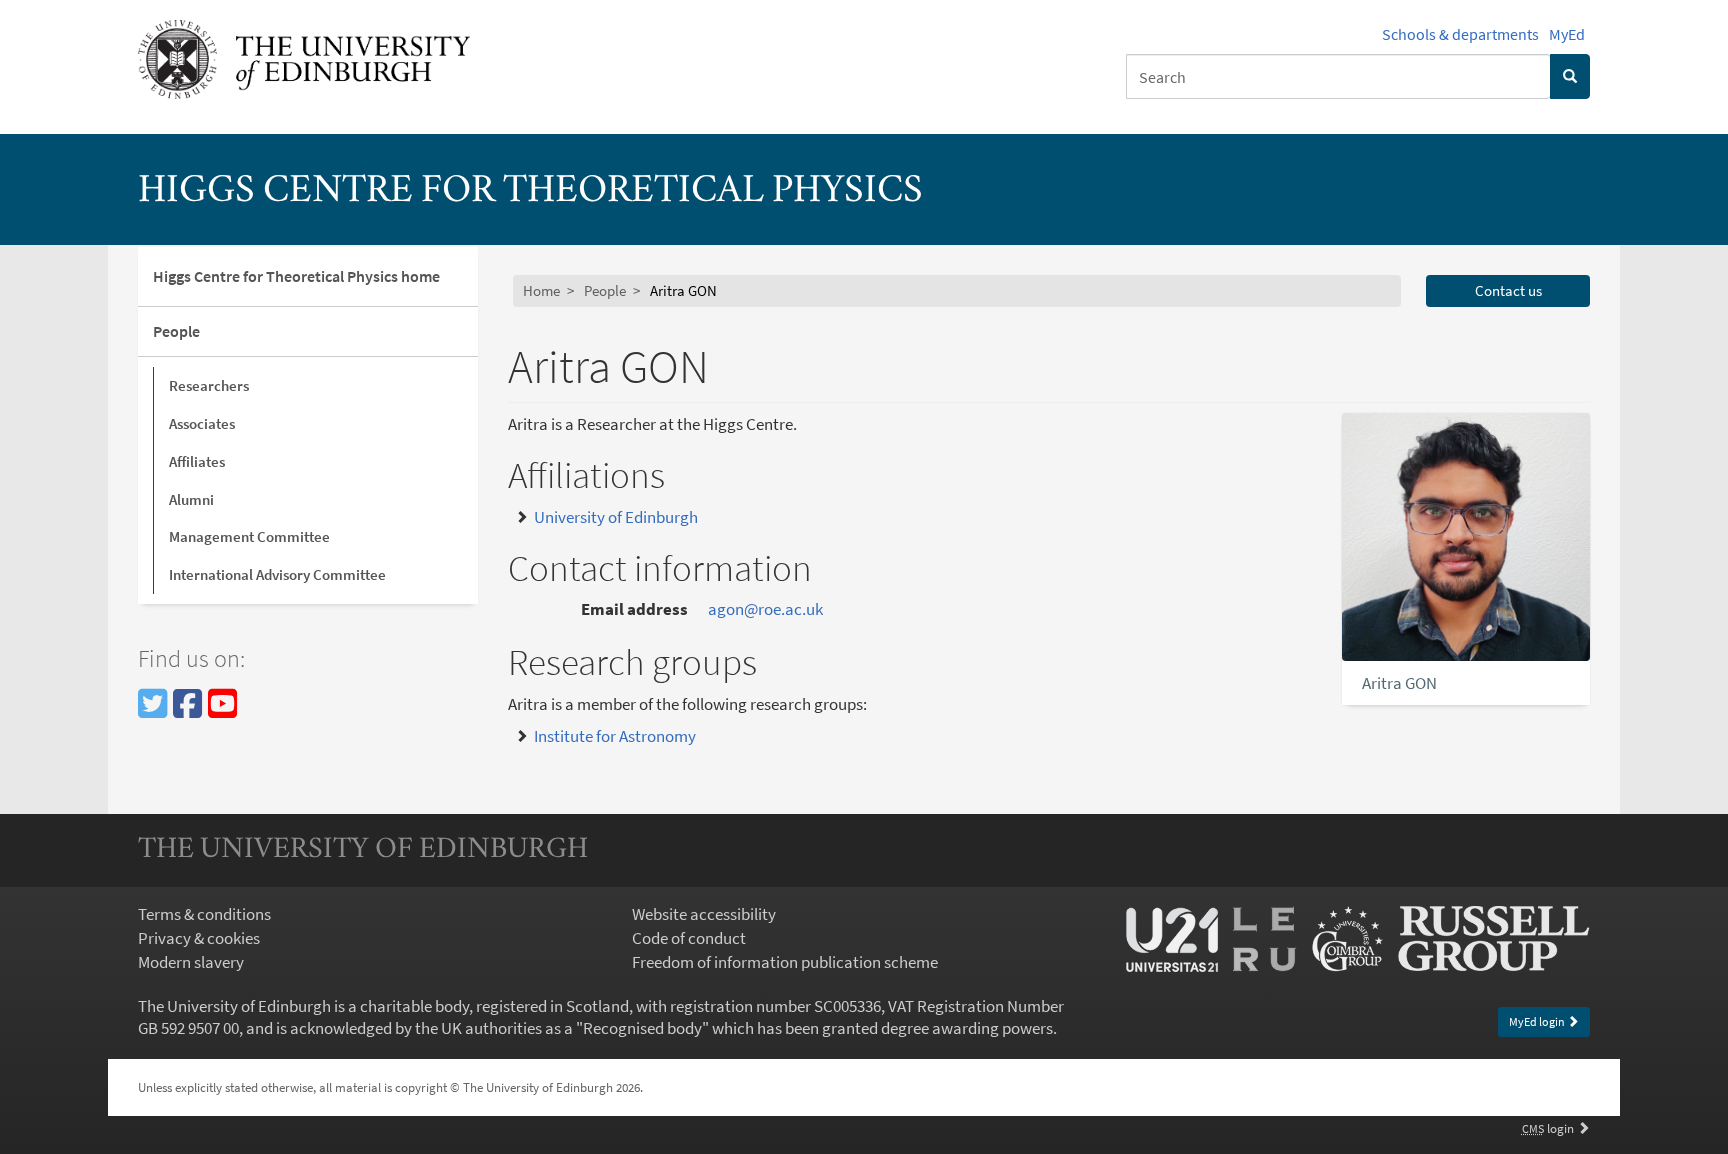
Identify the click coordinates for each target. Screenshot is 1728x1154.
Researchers (209, 385)
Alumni (191, 499)
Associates (202, 423)
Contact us (1508, 290)
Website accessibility (704, 914)
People (176, 331)
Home (541, 290)
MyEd (1567, 34)
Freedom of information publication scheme (785, 962)
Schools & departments (1460, 34)
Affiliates (197, 461)
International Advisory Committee (277, 574)
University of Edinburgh (616, 517)
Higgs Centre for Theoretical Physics (530, 192)
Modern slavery (191, 962)
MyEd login (1538, 1021)
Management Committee (249, 536)
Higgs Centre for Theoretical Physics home (296, 276)
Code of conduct (689, 938)
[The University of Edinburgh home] (304, 58)
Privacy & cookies (199, 938)
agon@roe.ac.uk (765, 609)
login (1549, 1128)
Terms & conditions (204, 914)
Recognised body (642, 1028)
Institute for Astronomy (615, 736)
